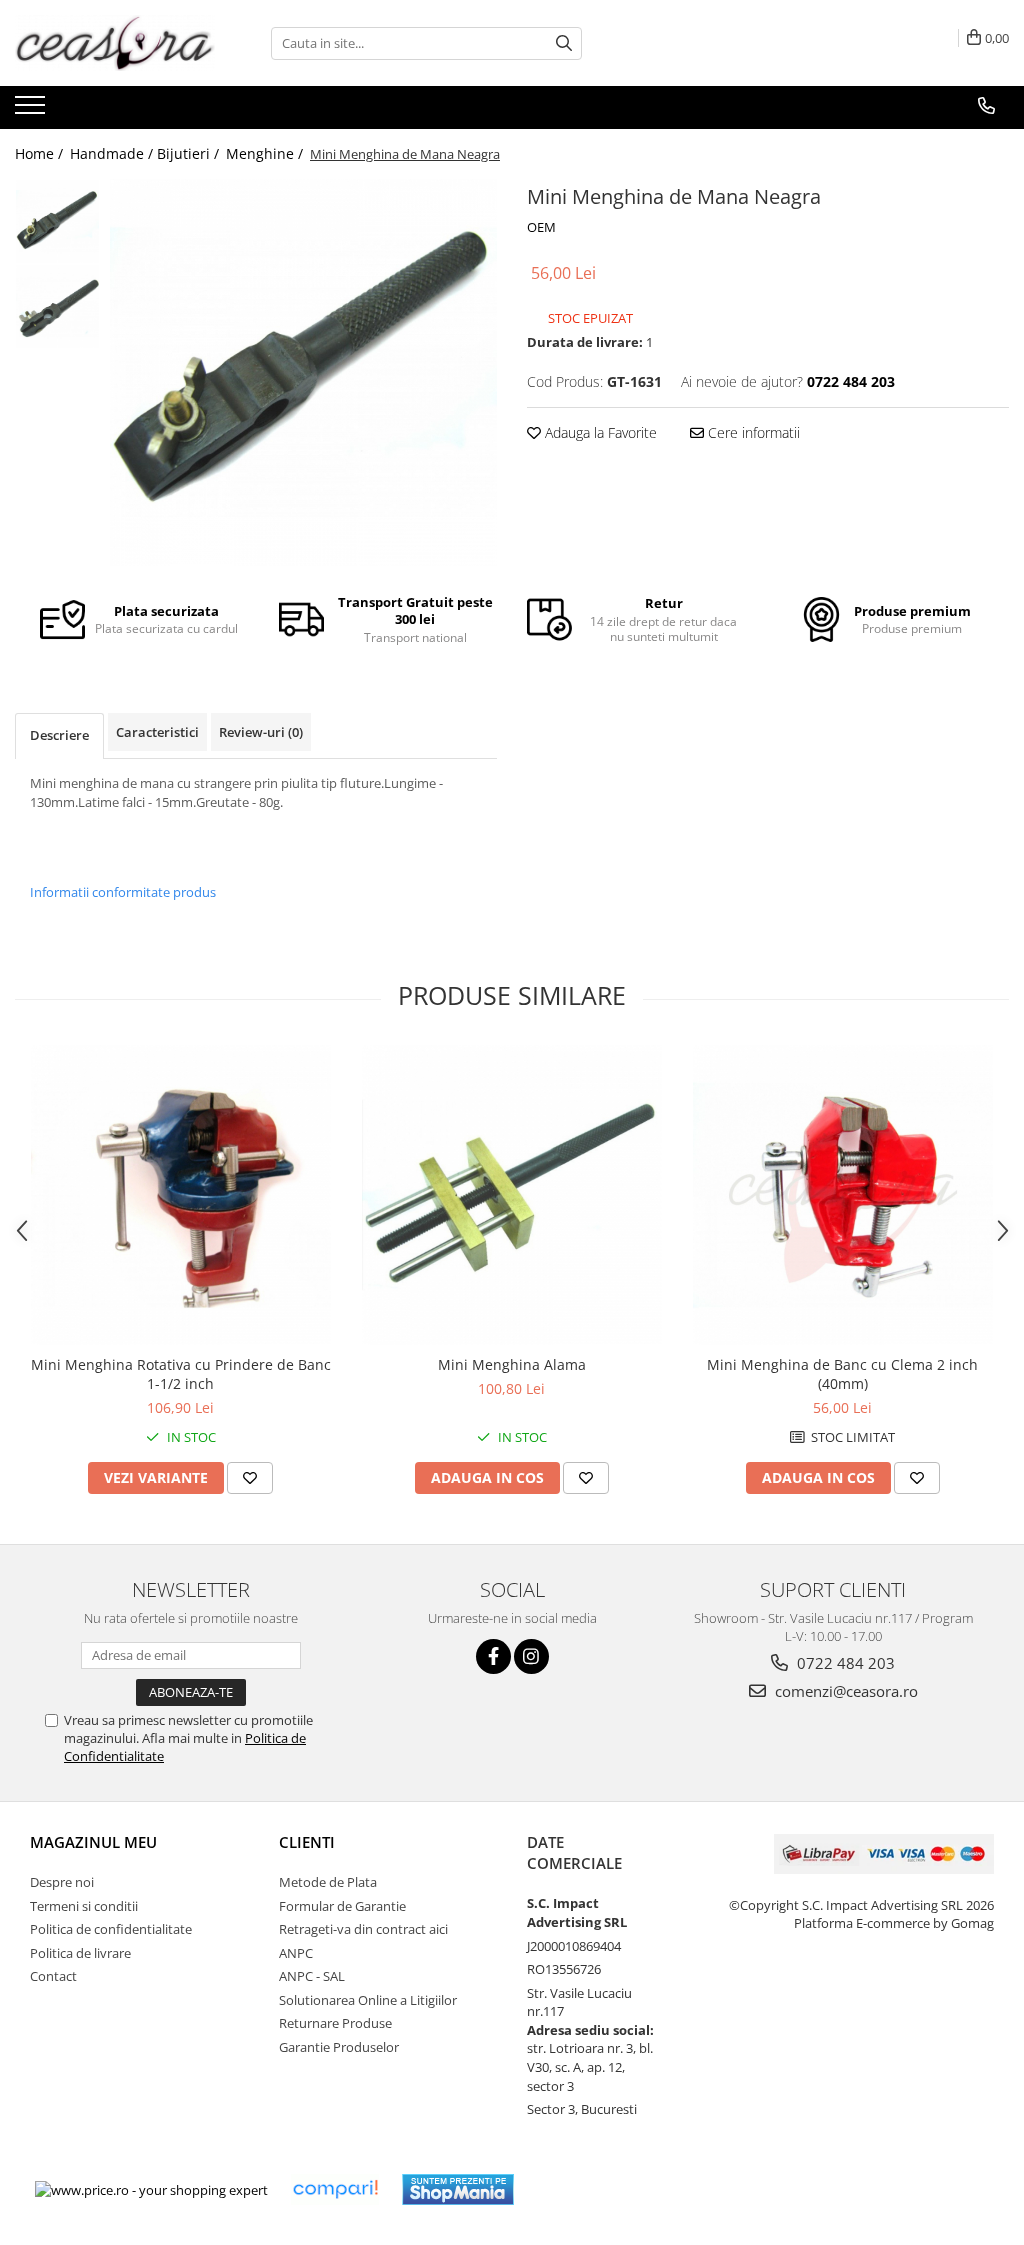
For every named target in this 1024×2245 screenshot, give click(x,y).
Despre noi (62, 1882)
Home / (41, 153)
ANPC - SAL (312, 1976)
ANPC (296, 1953)
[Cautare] (564, 43)
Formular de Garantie (342, 1906)
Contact (53, 1976)
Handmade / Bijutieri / (146, 153)
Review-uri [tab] (261, 732)
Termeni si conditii (84, 1906)
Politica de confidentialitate (111, 1929)
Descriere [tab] (59, 735)
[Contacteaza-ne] (986, 106)
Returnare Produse (335, 2023)
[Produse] (32, 111)
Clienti (307, 1842)
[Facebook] (493, 1656)
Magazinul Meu (93, 1842)
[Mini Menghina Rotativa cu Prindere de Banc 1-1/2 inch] (181, 1195)
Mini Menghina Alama (512, 1364)
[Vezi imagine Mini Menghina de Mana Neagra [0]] (57, 221)
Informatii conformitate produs (123, 892)
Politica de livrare (80, 1953)
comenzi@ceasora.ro (844, 1691)
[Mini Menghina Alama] (512, 1195)
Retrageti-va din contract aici (363, 1929)
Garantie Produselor (339, 2047)
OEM (541, 227)
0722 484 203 (844, 1663)
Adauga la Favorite (599, 432)
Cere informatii (752, 432)
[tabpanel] (303, 372)
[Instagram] (531, 1656)
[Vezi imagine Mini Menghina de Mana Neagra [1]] (57, 306)
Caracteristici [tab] (157, 732)
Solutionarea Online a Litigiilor (368, 2000)
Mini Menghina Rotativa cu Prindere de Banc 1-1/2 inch (181, 1374)
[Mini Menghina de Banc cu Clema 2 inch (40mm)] (843, 1195)
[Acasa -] (115, 43)
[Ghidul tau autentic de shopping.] (335, 2189)
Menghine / (266, 153)
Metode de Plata (328, 1882)
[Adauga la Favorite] (250, 1478)
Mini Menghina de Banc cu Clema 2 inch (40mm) (842, 1374)
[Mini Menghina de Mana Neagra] (303, 372)
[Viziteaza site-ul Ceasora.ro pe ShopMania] (458, 2189)
